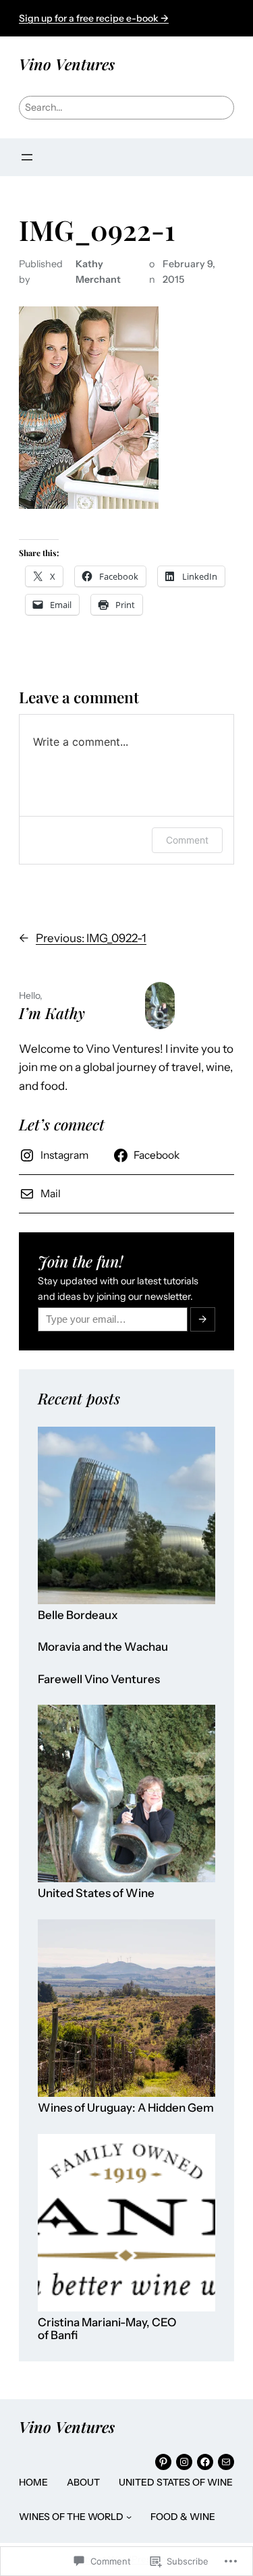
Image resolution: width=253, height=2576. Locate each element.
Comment (187, 840)
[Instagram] (184, 2462)
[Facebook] (205, 2462)
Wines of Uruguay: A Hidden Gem (126, 2108)
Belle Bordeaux (78, 1615)
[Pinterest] (163, 2462)
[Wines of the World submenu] (129, 2517)
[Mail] (226, 2462)
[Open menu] (27, 157)
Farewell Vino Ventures (99, 1679)
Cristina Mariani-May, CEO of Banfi (107, 2329)
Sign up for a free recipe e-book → (94, 18)
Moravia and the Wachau (103, 1647)
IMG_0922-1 (97, 230)
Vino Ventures (67, 64)
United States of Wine (96, 1893)
